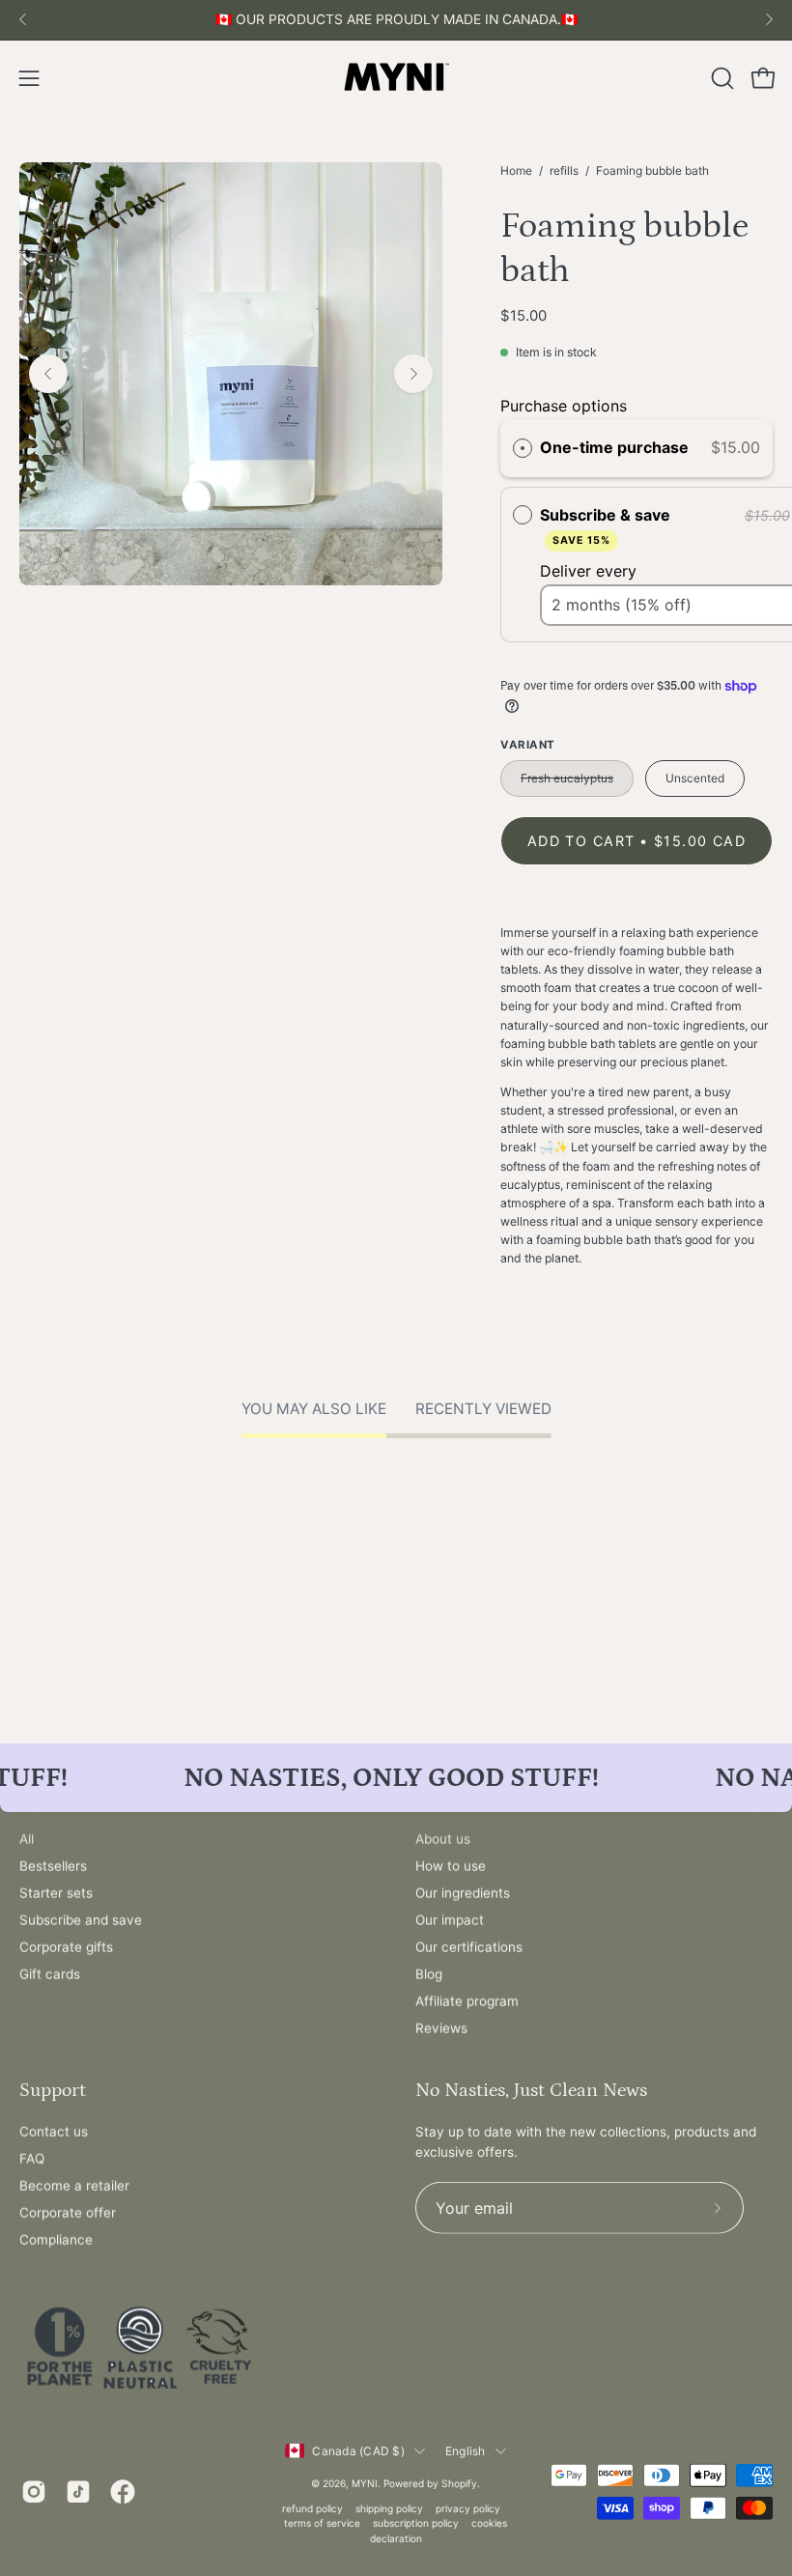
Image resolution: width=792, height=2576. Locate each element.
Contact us (54, 2132)
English (466, 2451)
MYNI (365, 2482)
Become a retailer (74, 2186)
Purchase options (564, 406)
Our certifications (469, 1947)
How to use (451, 1866)
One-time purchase (614, 447)
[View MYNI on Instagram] (34, 2491)
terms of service (322, 2523)
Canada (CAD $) (358, 2451)
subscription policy (416, 2523)
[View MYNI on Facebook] (123, 2491)
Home (516, 170)
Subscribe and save (81, 1920)
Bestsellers (53, 1866)
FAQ (32, 2159)
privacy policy (468, 2507)
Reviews (441, 2028)
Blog (429, 1974)
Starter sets (56, 1893)
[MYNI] (396, 78)
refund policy (312, 2507)
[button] (721, 78)
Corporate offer (68, 2213)
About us (443, 1839)
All (27, 1839)
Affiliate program (467, 2001)
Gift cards (50, 1974)
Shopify (459, 2482)
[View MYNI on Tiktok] (78, 2491)
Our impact (450, 1920)
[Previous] (23, 19)
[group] (396, 20)
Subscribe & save (607, 526)
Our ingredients (463, 1893)
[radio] (523, 448)
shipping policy (389, 2507)
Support (53, 2089)
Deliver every (591, 571)
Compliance (56, 2240)
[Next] (769, 19)
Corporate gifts (66, 1947)
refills (564, 170)
